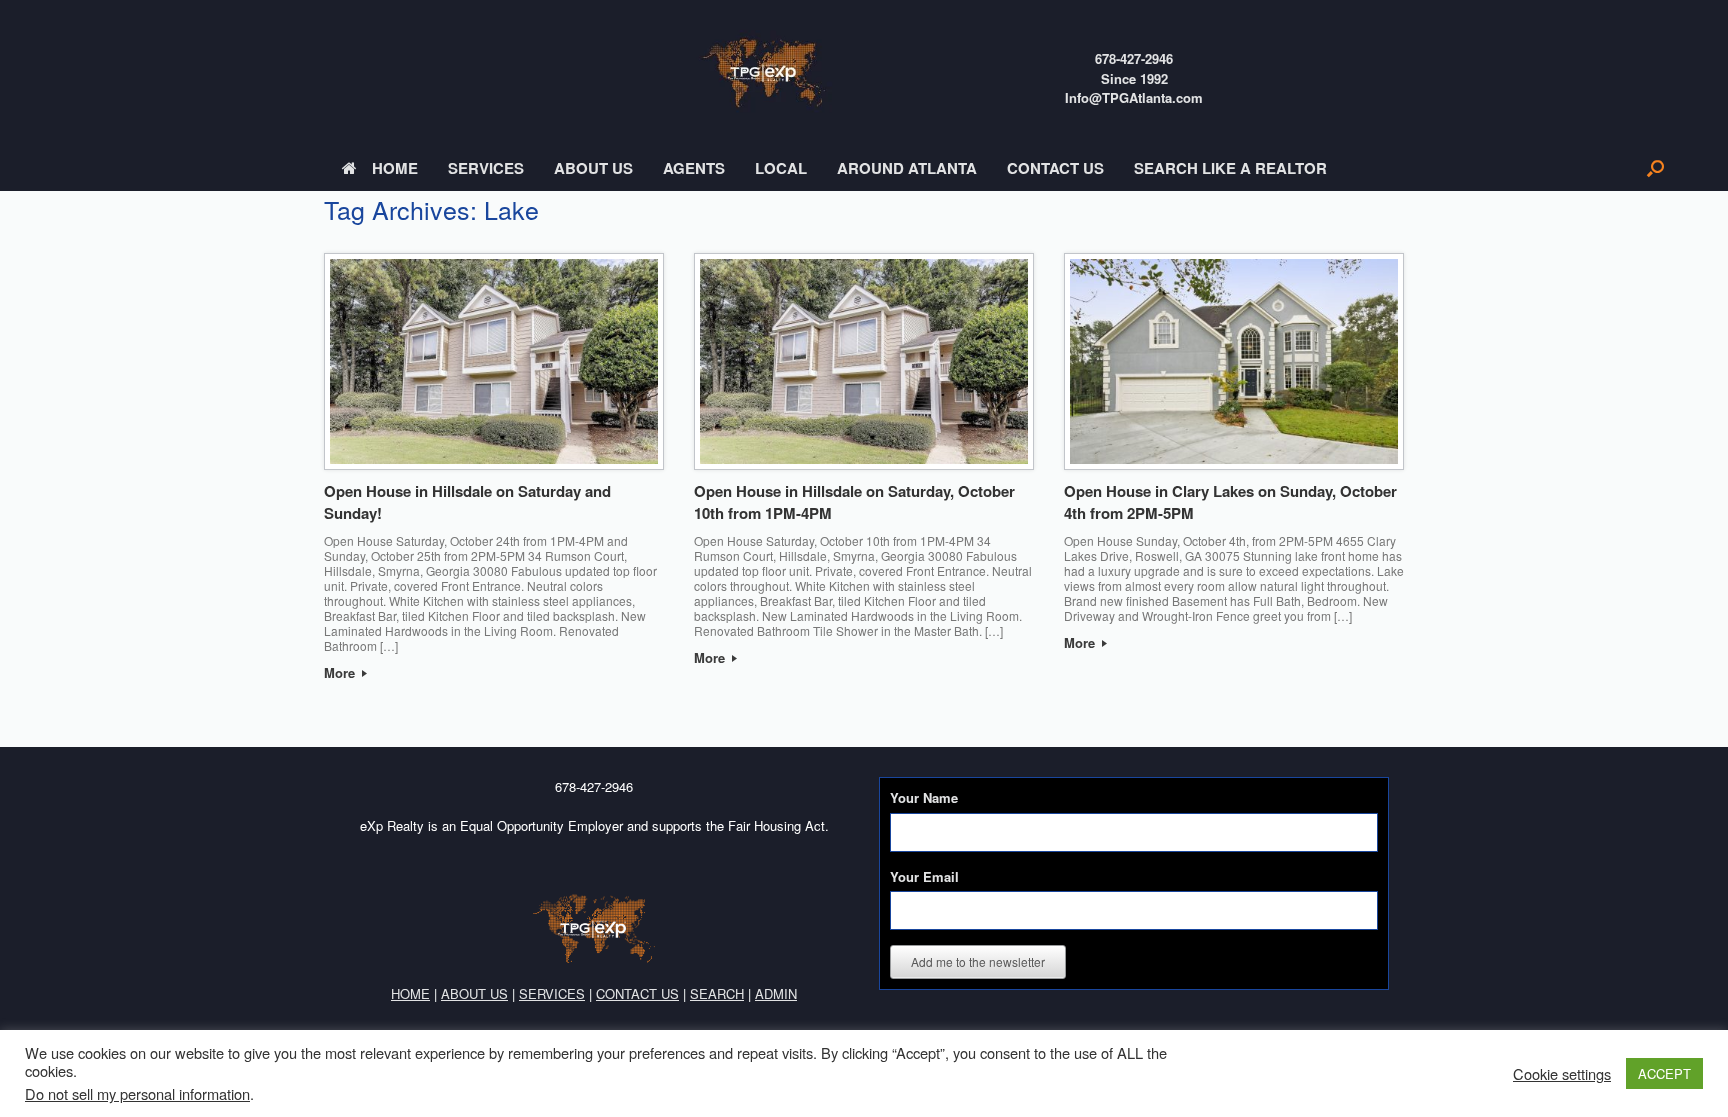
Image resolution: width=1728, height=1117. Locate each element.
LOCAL (781, 168)
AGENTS (694, 168)
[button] (1655, 168)
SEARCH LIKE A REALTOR (1230, 168)
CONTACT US (1055, 168)
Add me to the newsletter (978, 961)
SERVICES (486, 168)
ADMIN (776, 993)
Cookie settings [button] (1562, 1074)
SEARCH (717, 993)
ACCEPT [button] (1664, 1073)
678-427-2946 (1134, 58)
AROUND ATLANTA (907, 168)
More (341, 672)
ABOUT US (593, 168)
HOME (395, 168)
